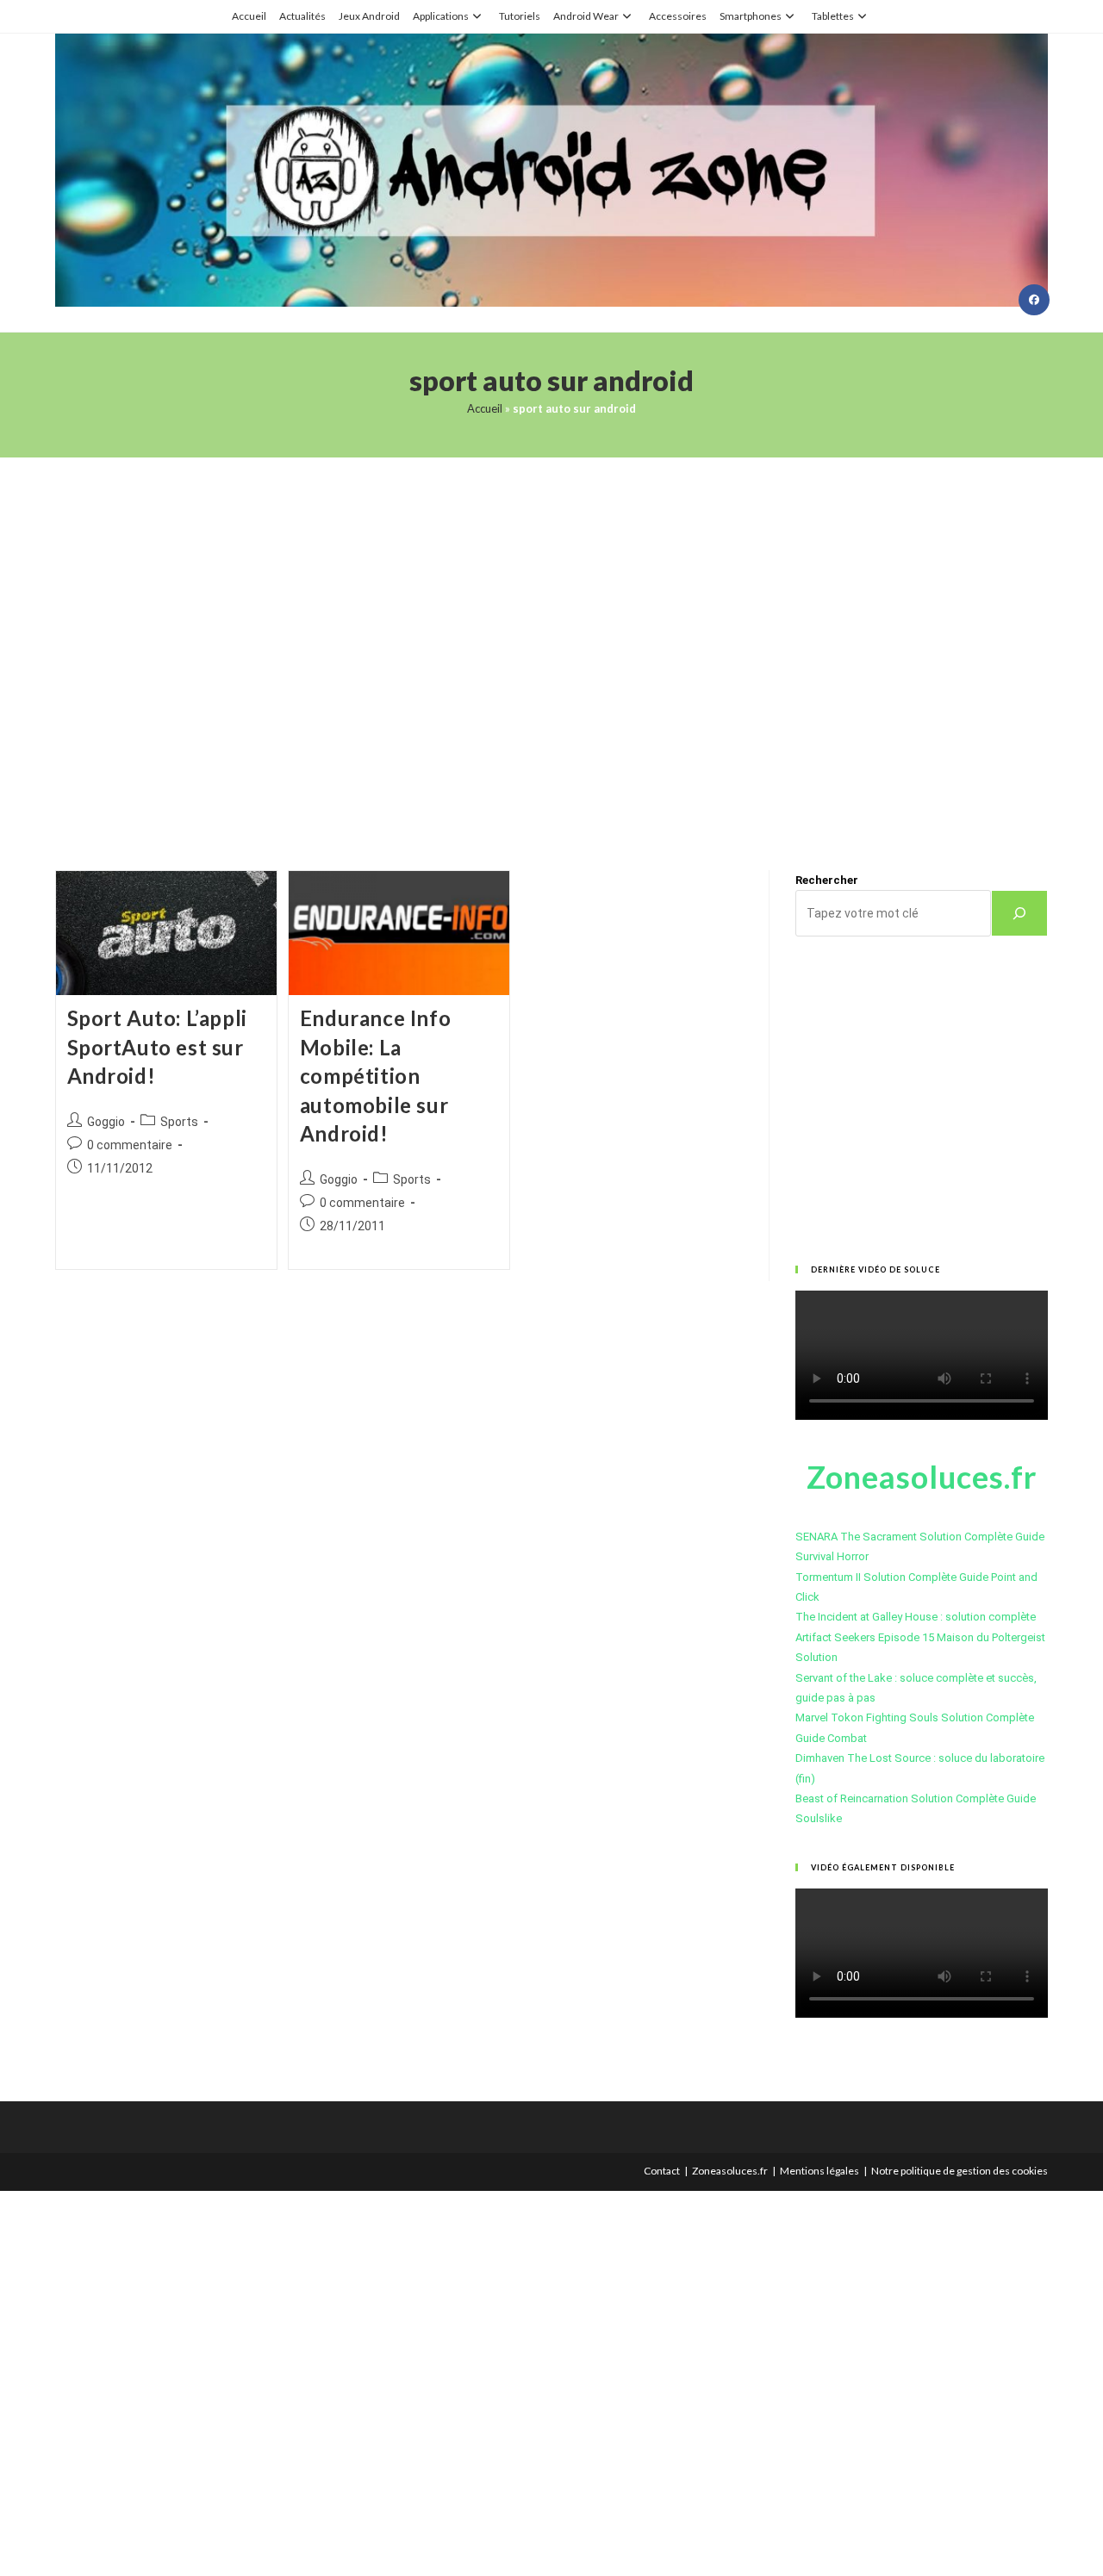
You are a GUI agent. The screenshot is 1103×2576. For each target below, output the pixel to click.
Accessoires (678, 16)
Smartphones (751, 16)
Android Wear (586, 16)
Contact (662, 2171)
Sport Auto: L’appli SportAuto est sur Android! (157, 1047)
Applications (441, 16)
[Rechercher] (1019, 913)
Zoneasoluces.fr (730, 2171)
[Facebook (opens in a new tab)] (1034, 300)
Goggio (106, 1122)
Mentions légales (819, 2171)
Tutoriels (520, 16)
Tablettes (833, 16)
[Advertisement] (551, 642)
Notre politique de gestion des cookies (960, 2171)
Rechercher (827, 880)
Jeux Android (369, 16)
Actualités (302, 16)
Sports (179, 1122)
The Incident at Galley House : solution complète (916, 1617)
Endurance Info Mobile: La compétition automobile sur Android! (375, 1076)
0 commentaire (130, 1145)
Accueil (249, 16)
